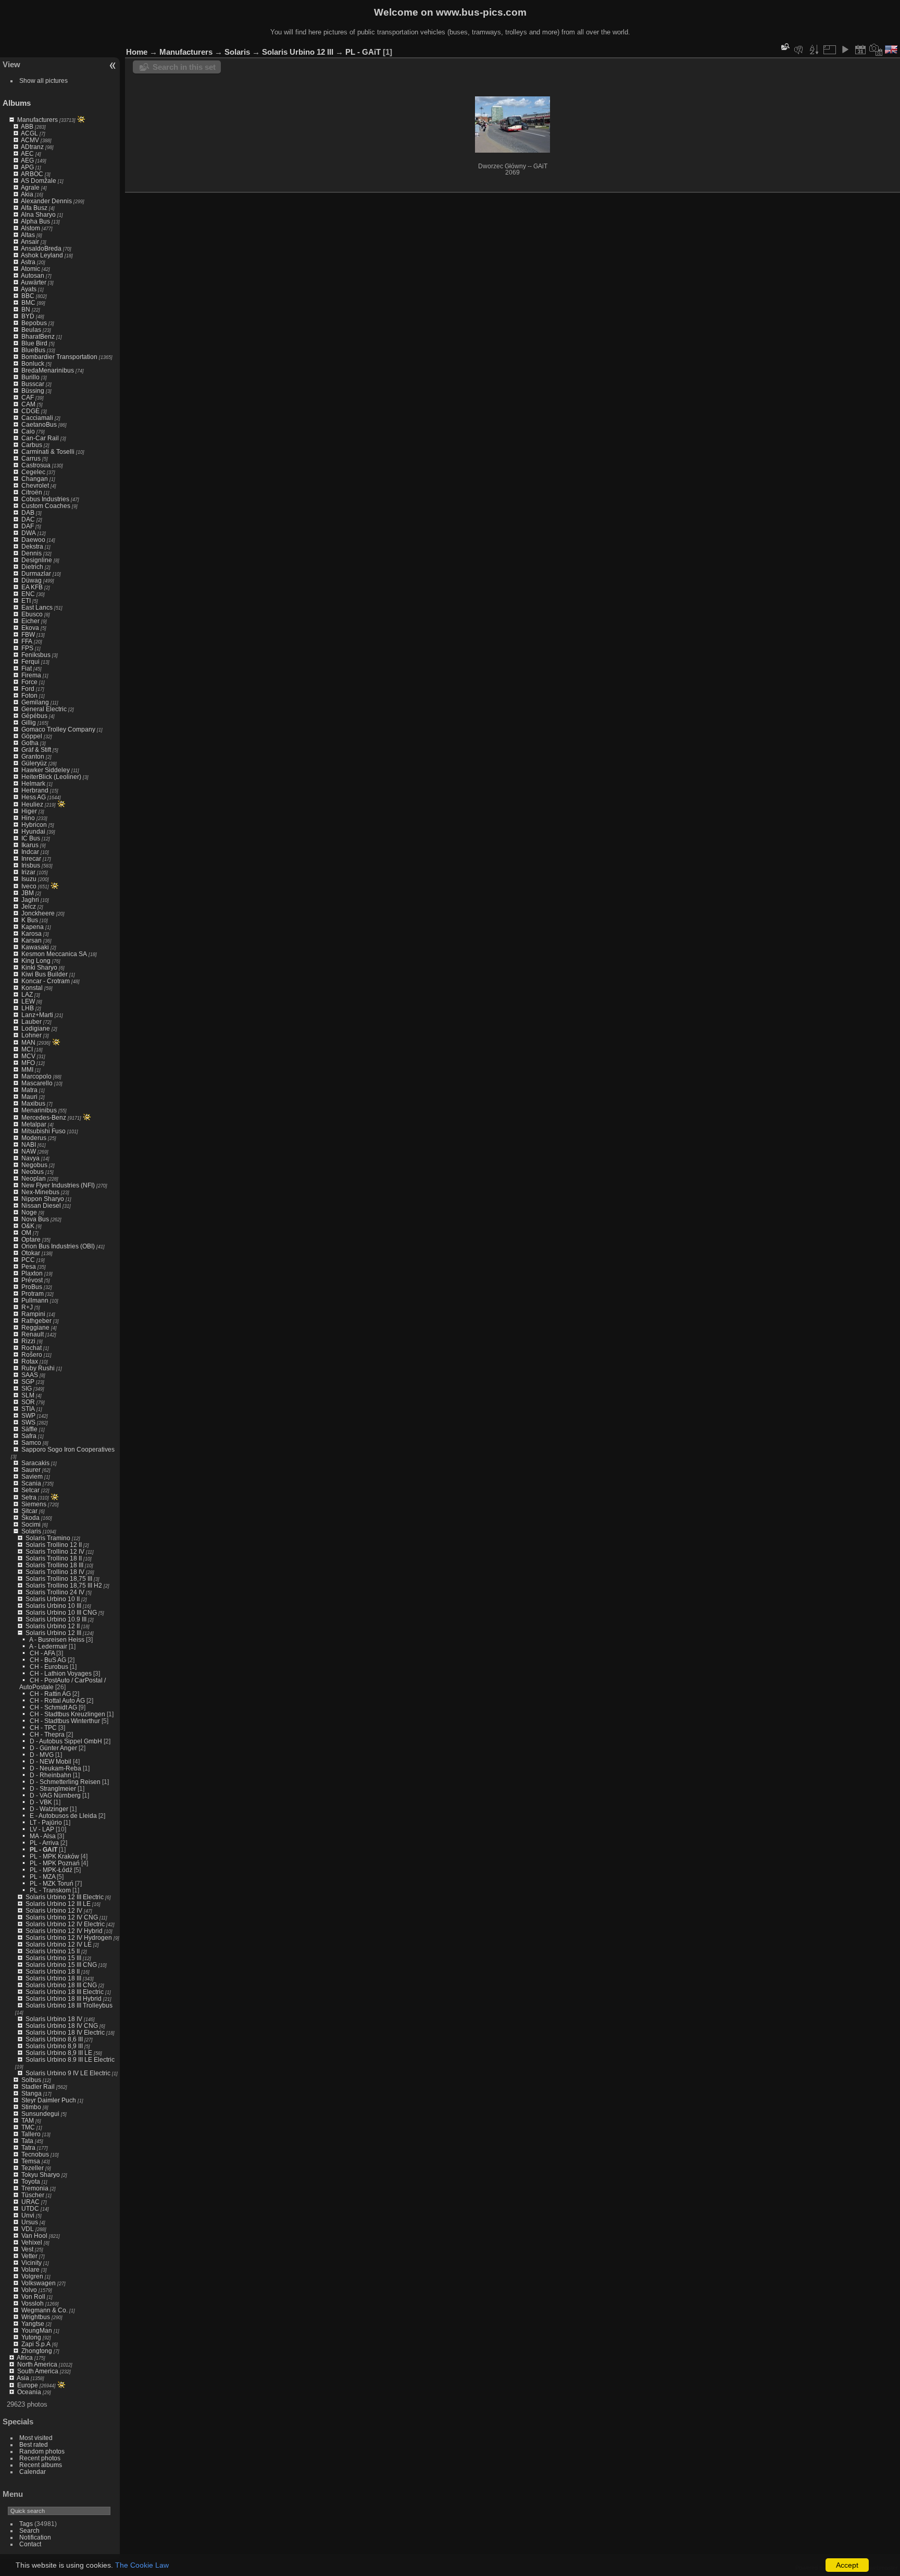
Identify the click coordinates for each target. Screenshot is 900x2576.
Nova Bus (35, 1219)
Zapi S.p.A (36, 2344)
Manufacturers (37, 120)
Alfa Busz (34, 208)
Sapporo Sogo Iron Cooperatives (68, 1449)
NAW (29, 1151)
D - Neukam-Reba (55, 1768)
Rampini (33, 1314)
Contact (30, 2544)
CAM (28, 404)
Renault (33, 1334)
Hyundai (33, 831)
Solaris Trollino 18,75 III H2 (64, 1585)
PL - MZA (42, 1877)
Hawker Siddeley (46, 770)
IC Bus (31, 838)
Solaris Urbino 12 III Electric (65, 1897)
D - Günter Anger (53, 1748)
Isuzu (29, 879)
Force (29, 682)
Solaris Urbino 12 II (53, 1626)
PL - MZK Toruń (52, 1883)
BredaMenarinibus (48, 370)
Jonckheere (38, 913)
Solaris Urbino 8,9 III (54, 2046)
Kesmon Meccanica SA (54, 954)
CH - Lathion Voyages (61, 1673)
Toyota (31, 2181)
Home (137, 52)
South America (38, 2371)
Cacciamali (37, 418)
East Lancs (37, 607)
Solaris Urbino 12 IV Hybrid (64, 1931)
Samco (31, 1442)
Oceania (29, 2392)
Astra (28, 262)
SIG (27, 1388)
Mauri (29, 1097)
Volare (30, 2269)
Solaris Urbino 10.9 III (56, 1619)
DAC (28, 519)
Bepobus (34, 323)
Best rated (34, 2444)
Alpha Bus (35, 221)
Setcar (30, 1490)
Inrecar (31, 858)
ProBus (32, 1287)
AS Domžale (39, 181)
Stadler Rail (38, 2086)
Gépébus (34, 716)
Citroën (32, 492)
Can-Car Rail (40, 438)
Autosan (33, 275)
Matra (29, 1090)
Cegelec (33, 472)
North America (37, 2364)
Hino (28, 818)
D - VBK (41, 1802)
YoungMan (37, 2330)
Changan (35, 479)
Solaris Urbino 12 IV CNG (62, 1917)
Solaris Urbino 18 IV (54, 2019)
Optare (31, 1239)
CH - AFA (42, 1653)
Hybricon (34, 825)
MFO (28, 1063)
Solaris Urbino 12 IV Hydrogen (69, 1937)
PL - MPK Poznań (55, 1863)
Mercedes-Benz (44, 1117)
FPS (27, 648)
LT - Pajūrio (46, 1822)
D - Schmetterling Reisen (65, 1782)
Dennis (32, 553)
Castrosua (36, 465)
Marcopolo (36, 1076)
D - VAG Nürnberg (55, 1795)
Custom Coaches (46, 506)
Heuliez (32, 804)
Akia (27, 194)
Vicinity (32, 2263)
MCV (28, 1056)
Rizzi (28, 1341)
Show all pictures (43, 80)
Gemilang (35, 702)
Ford (28, 689)
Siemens (34, 1504)
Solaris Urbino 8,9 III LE (59, 2053)
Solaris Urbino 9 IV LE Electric (68, 2073)
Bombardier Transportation (59, 357)
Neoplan (34, 1178)
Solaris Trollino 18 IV (55, 1572)
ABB (27, 126)
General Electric (44, 709)
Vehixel (32, 2242)
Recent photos (40, 2458)
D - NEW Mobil (51, 1761)
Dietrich (32, 567)
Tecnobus (35, 2154)
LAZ (27, 994)
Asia (23, 2378)
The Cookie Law (142, 2565)
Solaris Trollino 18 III (54, 1565)
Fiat (27, 668)
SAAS (30, 1375)
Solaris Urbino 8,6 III (54, 2039)
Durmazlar (36, 573)
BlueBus (33, 350)
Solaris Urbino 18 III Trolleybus (69, 2005)
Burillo (30, 377)
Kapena (33, 927)
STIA (28, 1409)
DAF (28, 526)
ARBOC (32, 174)
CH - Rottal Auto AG (57, 1700)
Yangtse (33, 2324)
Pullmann (35, 1300)
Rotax (30, 1361)
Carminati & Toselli (48, 451)
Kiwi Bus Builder (45, 974)
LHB (28, 1008)
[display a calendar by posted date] (860, 49)
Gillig (29, 722)
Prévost (32, 1280)
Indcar (30, 852)
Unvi (28, 2215)
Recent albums (41, 2465)
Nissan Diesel (41, 1205)
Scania (31, 1483)
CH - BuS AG (48, 1660)
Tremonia (35, 2188)
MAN (28, 1042)
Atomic (30, 269)
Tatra (28, 2147)
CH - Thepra (47, 1734)
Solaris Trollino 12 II (54, 1545)
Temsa (31, 2161)
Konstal (32, 988)
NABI (29, 1144)
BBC (28, 296)
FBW (28, 634)
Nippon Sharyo (43, 1199)
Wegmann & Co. (45, 2310)
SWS (28, 1422)
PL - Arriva (44, 1843)
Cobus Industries (45, 499)
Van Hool (34, 2236)
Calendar (33, 2472)
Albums (17, 103)
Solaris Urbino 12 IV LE (59, 1944)
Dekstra (32, 546)
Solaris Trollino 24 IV (55, 1592)
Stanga (32, 2093)
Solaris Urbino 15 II (53, 1951)
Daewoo (33, 540)
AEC (27, 153)
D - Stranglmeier (53, 1788)
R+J (27, 1307)
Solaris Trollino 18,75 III (59, 1578)
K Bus (30, 920)
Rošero (32, 1354)
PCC (28, 1260)
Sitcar (29, 1511)
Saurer (31, 1470)
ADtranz (32, 147)
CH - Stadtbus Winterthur (65, 1721)
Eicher (30, 621)
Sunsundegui (40, 2114)
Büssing (33, 391)
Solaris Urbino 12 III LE (58, 1904)
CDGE (30, 411)
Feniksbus (36, 655)
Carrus (31, 458)
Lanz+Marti (37, 1015)
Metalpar (34, 1124)
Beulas (31, 330)
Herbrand (35, 790)
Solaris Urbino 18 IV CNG (62, 2026)
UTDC (30, 2208)
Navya (30, 1158)
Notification (35, 2537)
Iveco (29, 886)
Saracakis (35, 1463)
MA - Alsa (43, 1836)
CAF (28, 397)
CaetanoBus (39, 424)
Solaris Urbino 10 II (53, 1599)
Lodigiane (36, 1028)
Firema (31, 675)
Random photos (42, 2451)
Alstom (30, 228)
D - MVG (42, 1755)
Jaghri (30, 900)
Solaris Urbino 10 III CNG (61, 1612)
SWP (28, 1415)
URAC (30, 2202)
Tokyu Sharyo (41, 2175)
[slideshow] (845, 49)
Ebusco (32, 614)
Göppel (32, 736)
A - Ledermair (48, 1646)
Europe (28, 2385)
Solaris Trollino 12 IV (55, 1551)
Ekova (30, 628)
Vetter (29, 2256)
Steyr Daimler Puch (49, 2100)
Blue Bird (34, 343)
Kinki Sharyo (39, 967)
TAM (28, 2120)
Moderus (34, 1138)
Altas (28, 235)
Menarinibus (39, 1110)
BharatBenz (38, 336)
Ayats (29, 289)
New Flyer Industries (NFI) (58, 1185)
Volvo (29, 2290)
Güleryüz (34, 763)
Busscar (33, 384)
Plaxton (32, 1273)
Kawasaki (35, 947)
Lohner (32, 1035)
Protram (33, 1293)
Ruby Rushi (38, 1368)
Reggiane (35, 1327)
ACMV (30, 140)
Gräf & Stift (36, 750)
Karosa (32, 933)
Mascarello (37, 1083)
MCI (27, 1049)
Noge (29, 1212)
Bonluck (33, 363)
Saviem (32, 1476)
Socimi (31, 1524)
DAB (28, 512)
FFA (27, 641)
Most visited (36, 2438)
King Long (36, 961)
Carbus (32, 445)
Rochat (32, 1348)
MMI (27, 1069)
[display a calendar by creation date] (876, 49)
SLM (28, 1395)
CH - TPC (43, 1727)
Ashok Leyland (42, 255)
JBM (28, 893)
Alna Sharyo (38, 214)
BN (26, 309)
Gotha (30, 743)
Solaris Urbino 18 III (53, 1978)
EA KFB (32, 587)
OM (26, 1233)
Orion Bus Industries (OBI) (58, 1246)
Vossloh (33, 2303)
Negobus (34, 1165)
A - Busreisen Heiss (57, 1639)
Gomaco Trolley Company (58, 729)
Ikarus (30, 845)
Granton (33, 756)
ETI (26, 600)
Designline (37, 560)
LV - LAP (42, 1829)
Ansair (30, 241)
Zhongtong (37, 2351)
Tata (27, 2141)
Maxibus (33, 1103)
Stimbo (31, 2107)
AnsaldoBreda (41, 248)
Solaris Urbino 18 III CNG (61, 1985)
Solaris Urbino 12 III (53, 1633)
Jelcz (29, 906)
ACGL (29, 133)
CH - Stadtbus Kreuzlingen (67, 1714)
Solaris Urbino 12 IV (54, 1910)
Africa (25, 2357)
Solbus (31, 2080)
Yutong (31, 2337)
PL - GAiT (43, 1849)
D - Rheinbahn (51, 1775)
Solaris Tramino (48, 1538)
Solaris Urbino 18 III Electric (65, 1992)
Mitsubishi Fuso (43, 1131)
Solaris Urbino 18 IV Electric (65, 2032)
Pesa (29, 1266)
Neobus (33, 1172)
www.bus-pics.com (481, 12)
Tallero (31, 2134)
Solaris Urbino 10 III (53, 1606)
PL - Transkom (50, 1890)
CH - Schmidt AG (53, 1707)
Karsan (32, 940)
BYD (28, 316)
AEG (27, 160)
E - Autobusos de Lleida (63, 1816)
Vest (27, 2249)
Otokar (31, 1253)
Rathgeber (36, 1321)
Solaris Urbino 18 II (53, 1971)
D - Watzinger (49, 1809)
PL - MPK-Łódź (51, 1870)
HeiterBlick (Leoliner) (51, 777)
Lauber (32, 1021)
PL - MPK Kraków (54, 1856)
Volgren (32, 2276)
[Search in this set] (784, 47)
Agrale (30, 187)
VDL (28, 2229)
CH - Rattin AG (50, 1694)
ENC (28, 594)
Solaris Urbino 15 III (53, 1958)
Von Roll (33, 2296)
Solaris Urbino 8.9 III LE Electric (70, 2059)
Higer (29, 811)
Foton (29, 695)
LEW (28, 1001)
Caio (28, 431)
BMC (28, 302)
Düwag (32, 580)
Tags (26, 2524)
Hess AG (34, 797)
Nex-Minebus (40, 1192)
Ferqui (30, 661)
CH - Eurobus (49, 1667)
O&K (28, 1226)
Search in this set (184, 67)
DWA (29, 533)
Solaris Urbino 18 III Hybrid (64, 1998)
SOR (28, 1402)
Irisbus (31, 865)
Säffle (29, 1429)
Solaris (31, 1531)
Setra (29, 1497)
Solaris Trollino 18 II (54, 1558)
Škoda (30, 1518)
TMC (28, 2127)
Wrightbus (36, 2317)
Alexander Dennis (46, 201)
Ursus (30, 2222)
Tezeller (33, 2168)
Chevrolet (35, 485)
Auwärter (34, 282)
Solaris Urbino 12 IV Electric (65, 1924)
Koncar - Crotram (46, 981)
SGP (28, 1382)
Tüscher (33, 2195)
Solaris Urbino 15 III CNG (61, 1965)
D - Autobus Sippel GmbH (66, 1741)
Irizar (28, 872)
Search (29, 2530)
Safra (29, 1436)
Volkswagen (39, 2283)
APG (27, 167)
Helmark (33, 783)
